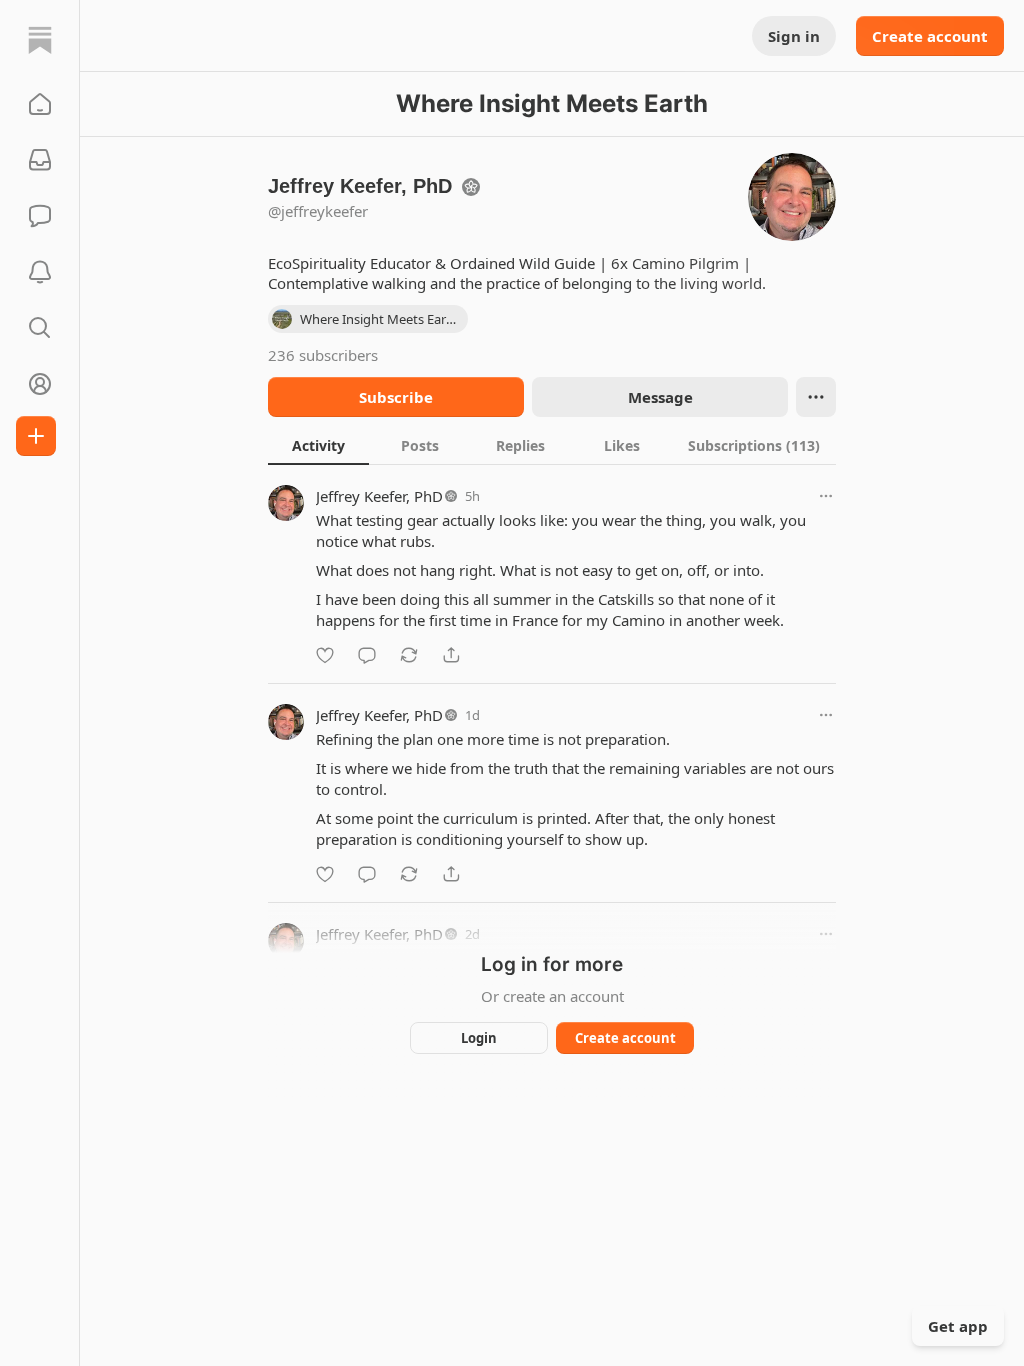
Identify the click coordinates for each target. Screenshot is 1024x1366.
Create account (930, 36)
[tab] (318, 445)
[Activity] (40, 272)
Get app (958, 1326)
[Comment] (367, 655)
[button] (40, 104)
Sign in (794, 36)
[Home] (40, 40)
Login (479, 1038)
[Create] (36, 436)
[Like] (325, 655)
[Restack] (409, 655)
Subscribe (396, 397)
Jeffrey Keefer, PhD (379, 496)
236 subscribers (323, 355)
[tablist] (552, 445)
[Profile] (40, 384)
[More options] (826, 496)
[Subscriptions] (40, 160)
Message (660, 397)
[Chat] (40, 216)
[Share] (451, 655)
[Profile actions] (816, 397)
